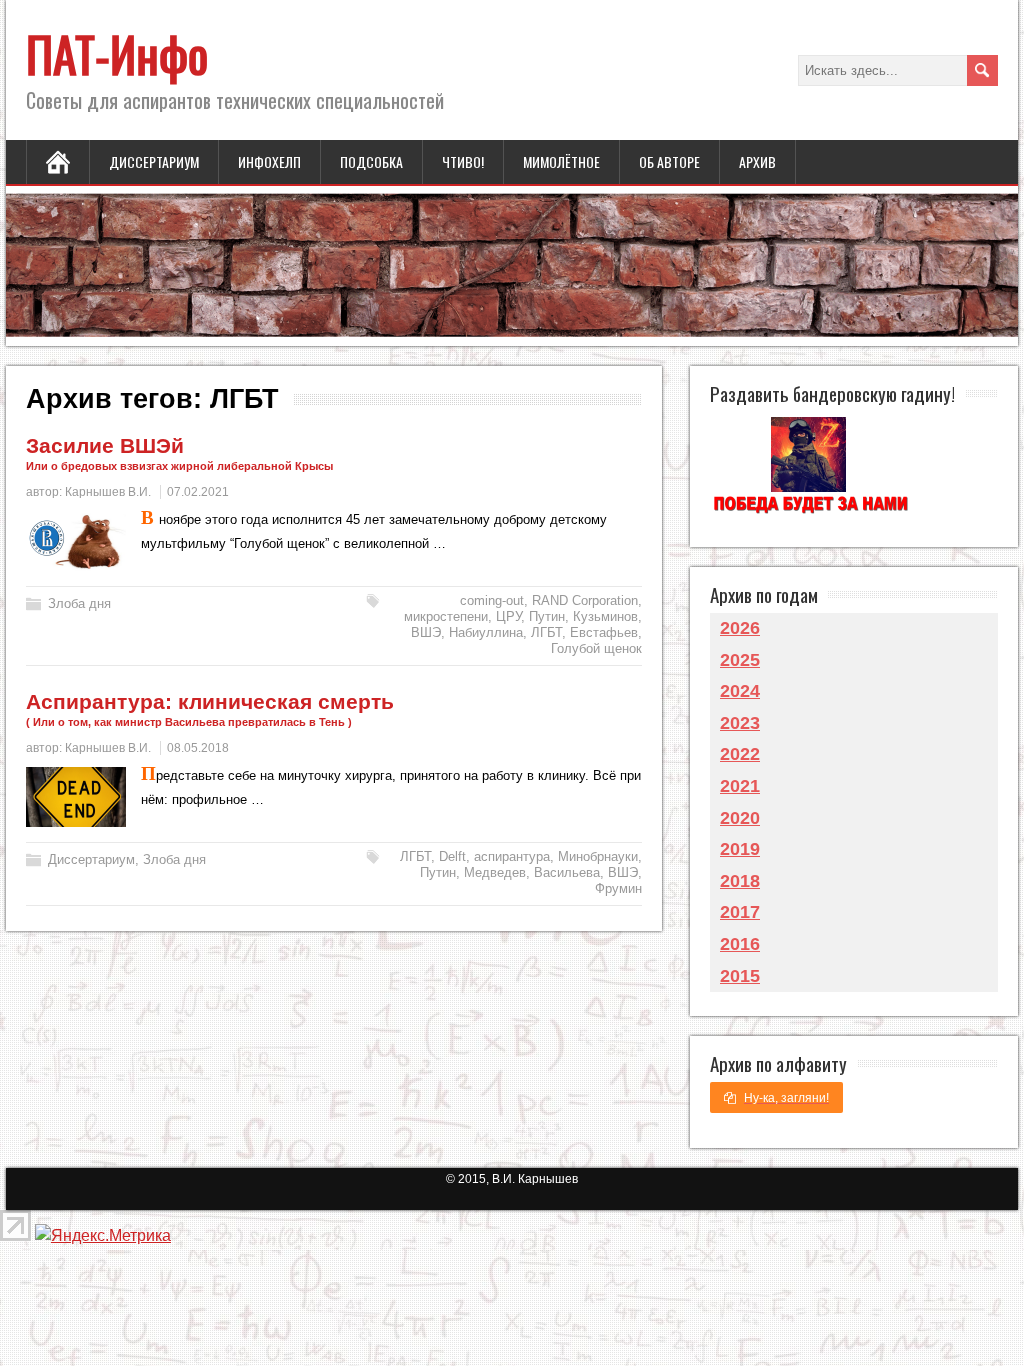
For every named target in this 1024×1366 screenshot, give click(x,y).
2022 (740, 754)
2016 (740, 944)
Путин (547, 616)
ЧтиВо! (463, 161)
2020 (740, 818)
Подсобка (371, 161)
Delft (452, 856)
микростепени (446, 616)
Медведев (495, 872)
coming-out (492, 600)
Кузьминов (605, 616)
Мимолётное (561, 161)
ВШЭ (426, 632)
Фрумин (618, 888)
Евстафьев (604, 632)
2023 (740, 723)
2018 (740, 881)
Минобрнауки (598, 856)
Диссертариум (154, 161)
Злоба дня (79, 603)
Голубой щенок (596, 648)
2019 (740, 849)
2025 (740, 660)
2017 (740, 912)
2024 (740, 691)
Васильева (567, 872)
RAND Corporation (585, 600)
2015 (740, 976)
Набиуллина (486, 632)
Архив (757, 161)
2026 (740, 628)
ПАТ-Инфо (117, 53)
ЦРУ (508, 616)
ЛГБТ (546, 632)
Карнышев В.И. (108, 492)
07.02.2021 (198, 492)
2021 (740, 786)
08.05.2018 (198, 748)
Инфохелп (269, 161)
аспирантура (512, 856)
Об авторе (669, 161)
